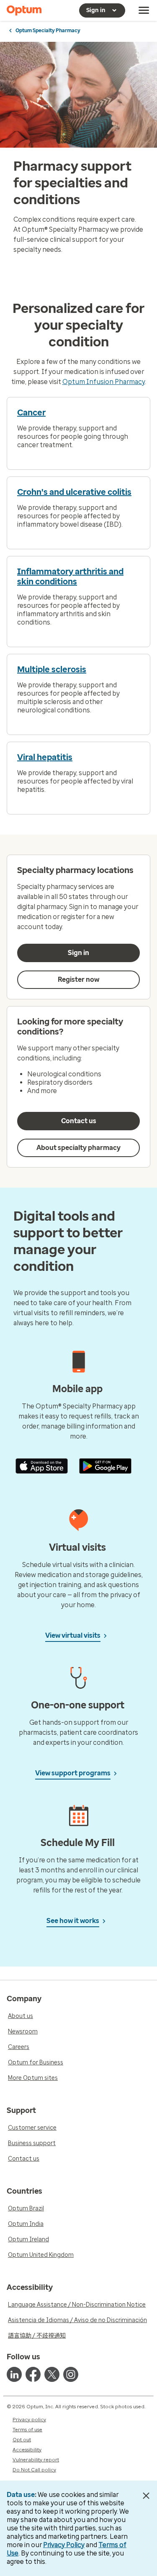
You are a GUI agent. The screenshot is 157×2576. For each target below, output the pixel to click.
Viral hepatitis (45, 757)
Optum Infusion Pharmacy (104, 382)
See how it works (73, 1921)
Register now (78, 979)
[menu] (144, 10)
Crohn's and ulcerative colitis (74, 492)
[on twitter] (52, 2374)
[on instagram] (71, 2374)
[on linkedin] (14, 2374)
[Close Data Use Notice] (146, 2496)
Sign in (78, 953)
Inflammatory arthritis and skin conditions (70, 576)
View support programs (73, 1773)
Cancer (31, 412)
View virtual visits (73, 1635)
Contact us (79, 1121)
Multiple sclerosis (52, 669)
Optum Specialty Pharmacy (48, 31)
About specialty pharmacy (78, 1148)
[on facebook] (33, 2374)
